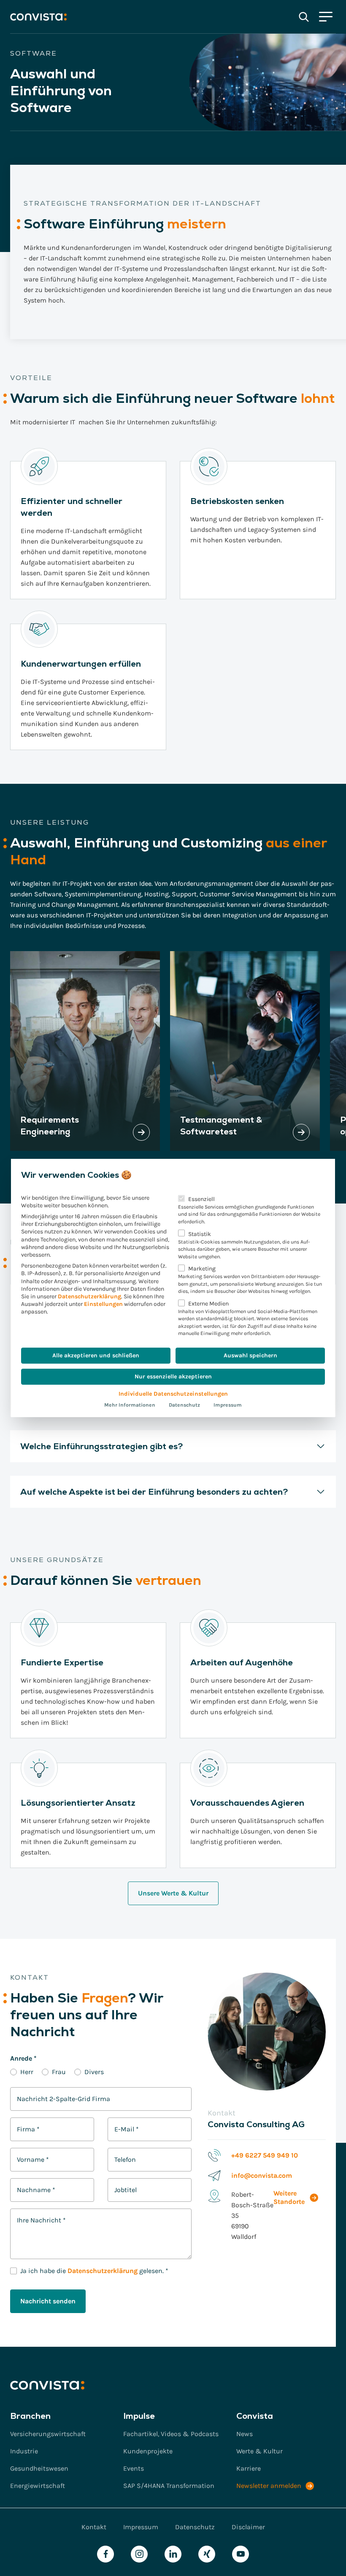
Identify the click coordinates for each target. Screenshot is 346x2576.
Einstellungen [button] (103, 1304)
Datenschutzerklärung (89, 1296)
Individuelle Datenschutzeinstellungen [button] (173, 1394)
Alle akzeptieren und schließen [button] (96, 1355)
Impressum (228, 1405)
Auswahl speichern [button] (250, 1355)
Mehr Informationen (130, 1405)
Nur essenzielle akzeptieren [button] (173, 1376)
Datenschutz (184, 1405)
